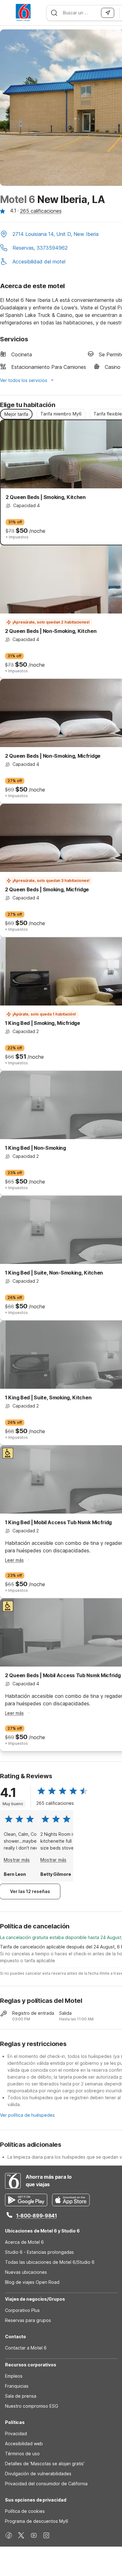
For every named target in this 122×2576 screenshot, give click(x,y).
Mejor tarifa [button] (16, 414)
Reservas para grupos (28, 2320)
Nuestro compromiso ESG (32, 2406)
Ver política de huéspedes (27, 2115)
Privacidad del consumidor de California (46, 2484)
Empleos (14, 2376)
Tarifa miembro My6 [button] (61, 414)
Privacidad (16, 2433)
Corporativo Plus (22, 2310)
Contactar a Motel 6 (26, 2348)
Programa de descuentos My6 (37, 2521)
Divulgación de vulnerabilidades (38, 2474)
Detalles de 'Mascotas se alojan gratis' (45, 2464)
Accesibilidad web (24, 2444)
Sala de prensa (21, 2396)
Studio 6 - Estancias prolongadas (39, 2252)
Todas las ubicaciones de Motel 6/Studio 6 (50, 2262)
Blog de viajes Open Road (32, 2282)
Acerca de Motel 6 (24, 2242)
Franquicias (17, 2386)
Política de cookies (25, 2511)
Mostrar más (17, 1860)
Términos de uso (22, 2454)
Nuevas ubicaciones (26, 2272)
